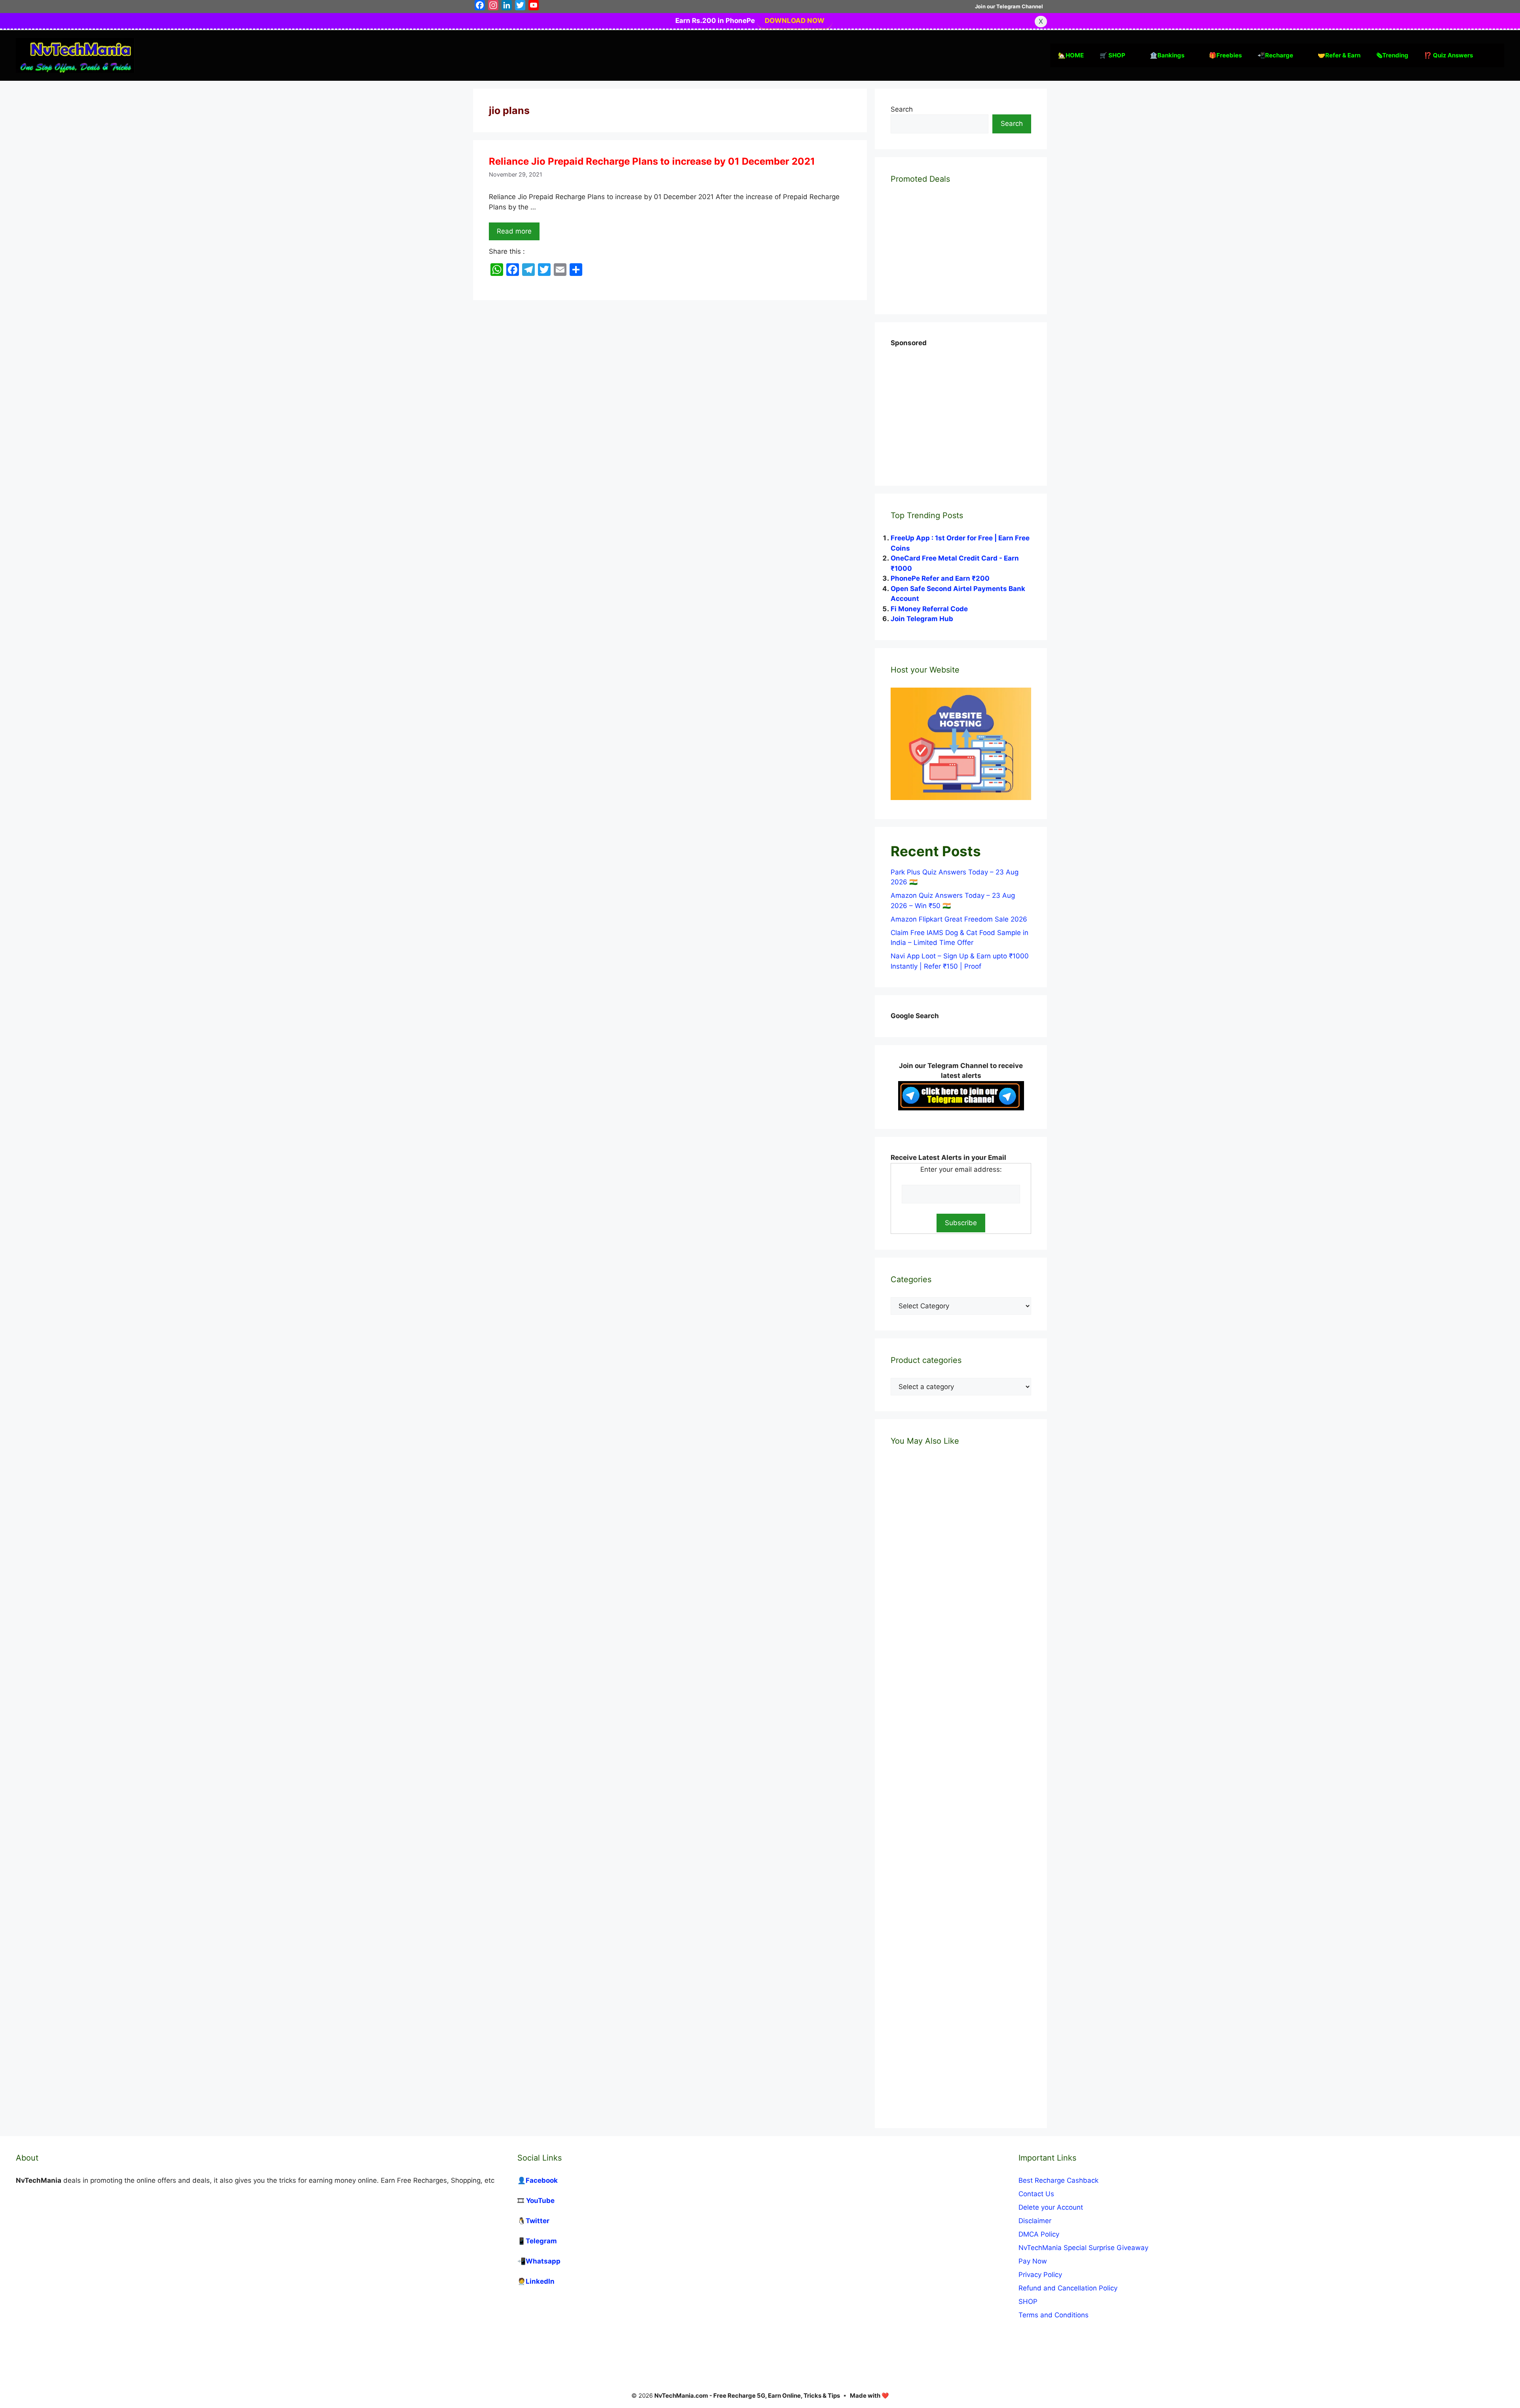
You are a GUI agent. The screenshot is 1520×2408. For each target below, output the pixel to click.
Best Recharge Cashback (1058, 2180)
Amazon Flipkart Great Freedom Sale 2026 (959, 919)
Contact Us (1036, 2194)
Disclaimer (1035, 2221)
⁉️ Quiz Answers (1449, 55)
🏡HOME (1071, 55)
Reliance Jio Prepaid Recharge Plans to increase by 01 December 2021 (652, 161)
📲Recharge (1275, 55)
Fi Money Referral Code (929, 609)
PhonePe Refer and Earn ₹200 (940, 578)
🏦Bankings (1167, 55)
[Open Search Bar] (1492, 55)
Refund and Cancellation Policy (1068, 2288)
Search (902, 109)
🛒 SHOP (1112, 55)
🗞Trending (1392, 55)
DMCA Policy (1039, 2234)
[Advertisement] (950, 408)
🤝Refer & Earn (1339, 55)
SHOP (1028, 2302)
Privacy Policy (1040, 2275)
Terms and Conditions (1054, 2315)
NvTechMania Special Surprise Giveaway (1083, 2248)
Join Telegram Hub (922, 619)
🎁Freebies (1225, 55)
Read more (514, 231)
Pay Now (1033, 2261)
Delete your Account (1051, 2207)
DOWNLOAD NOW (795, 21)
